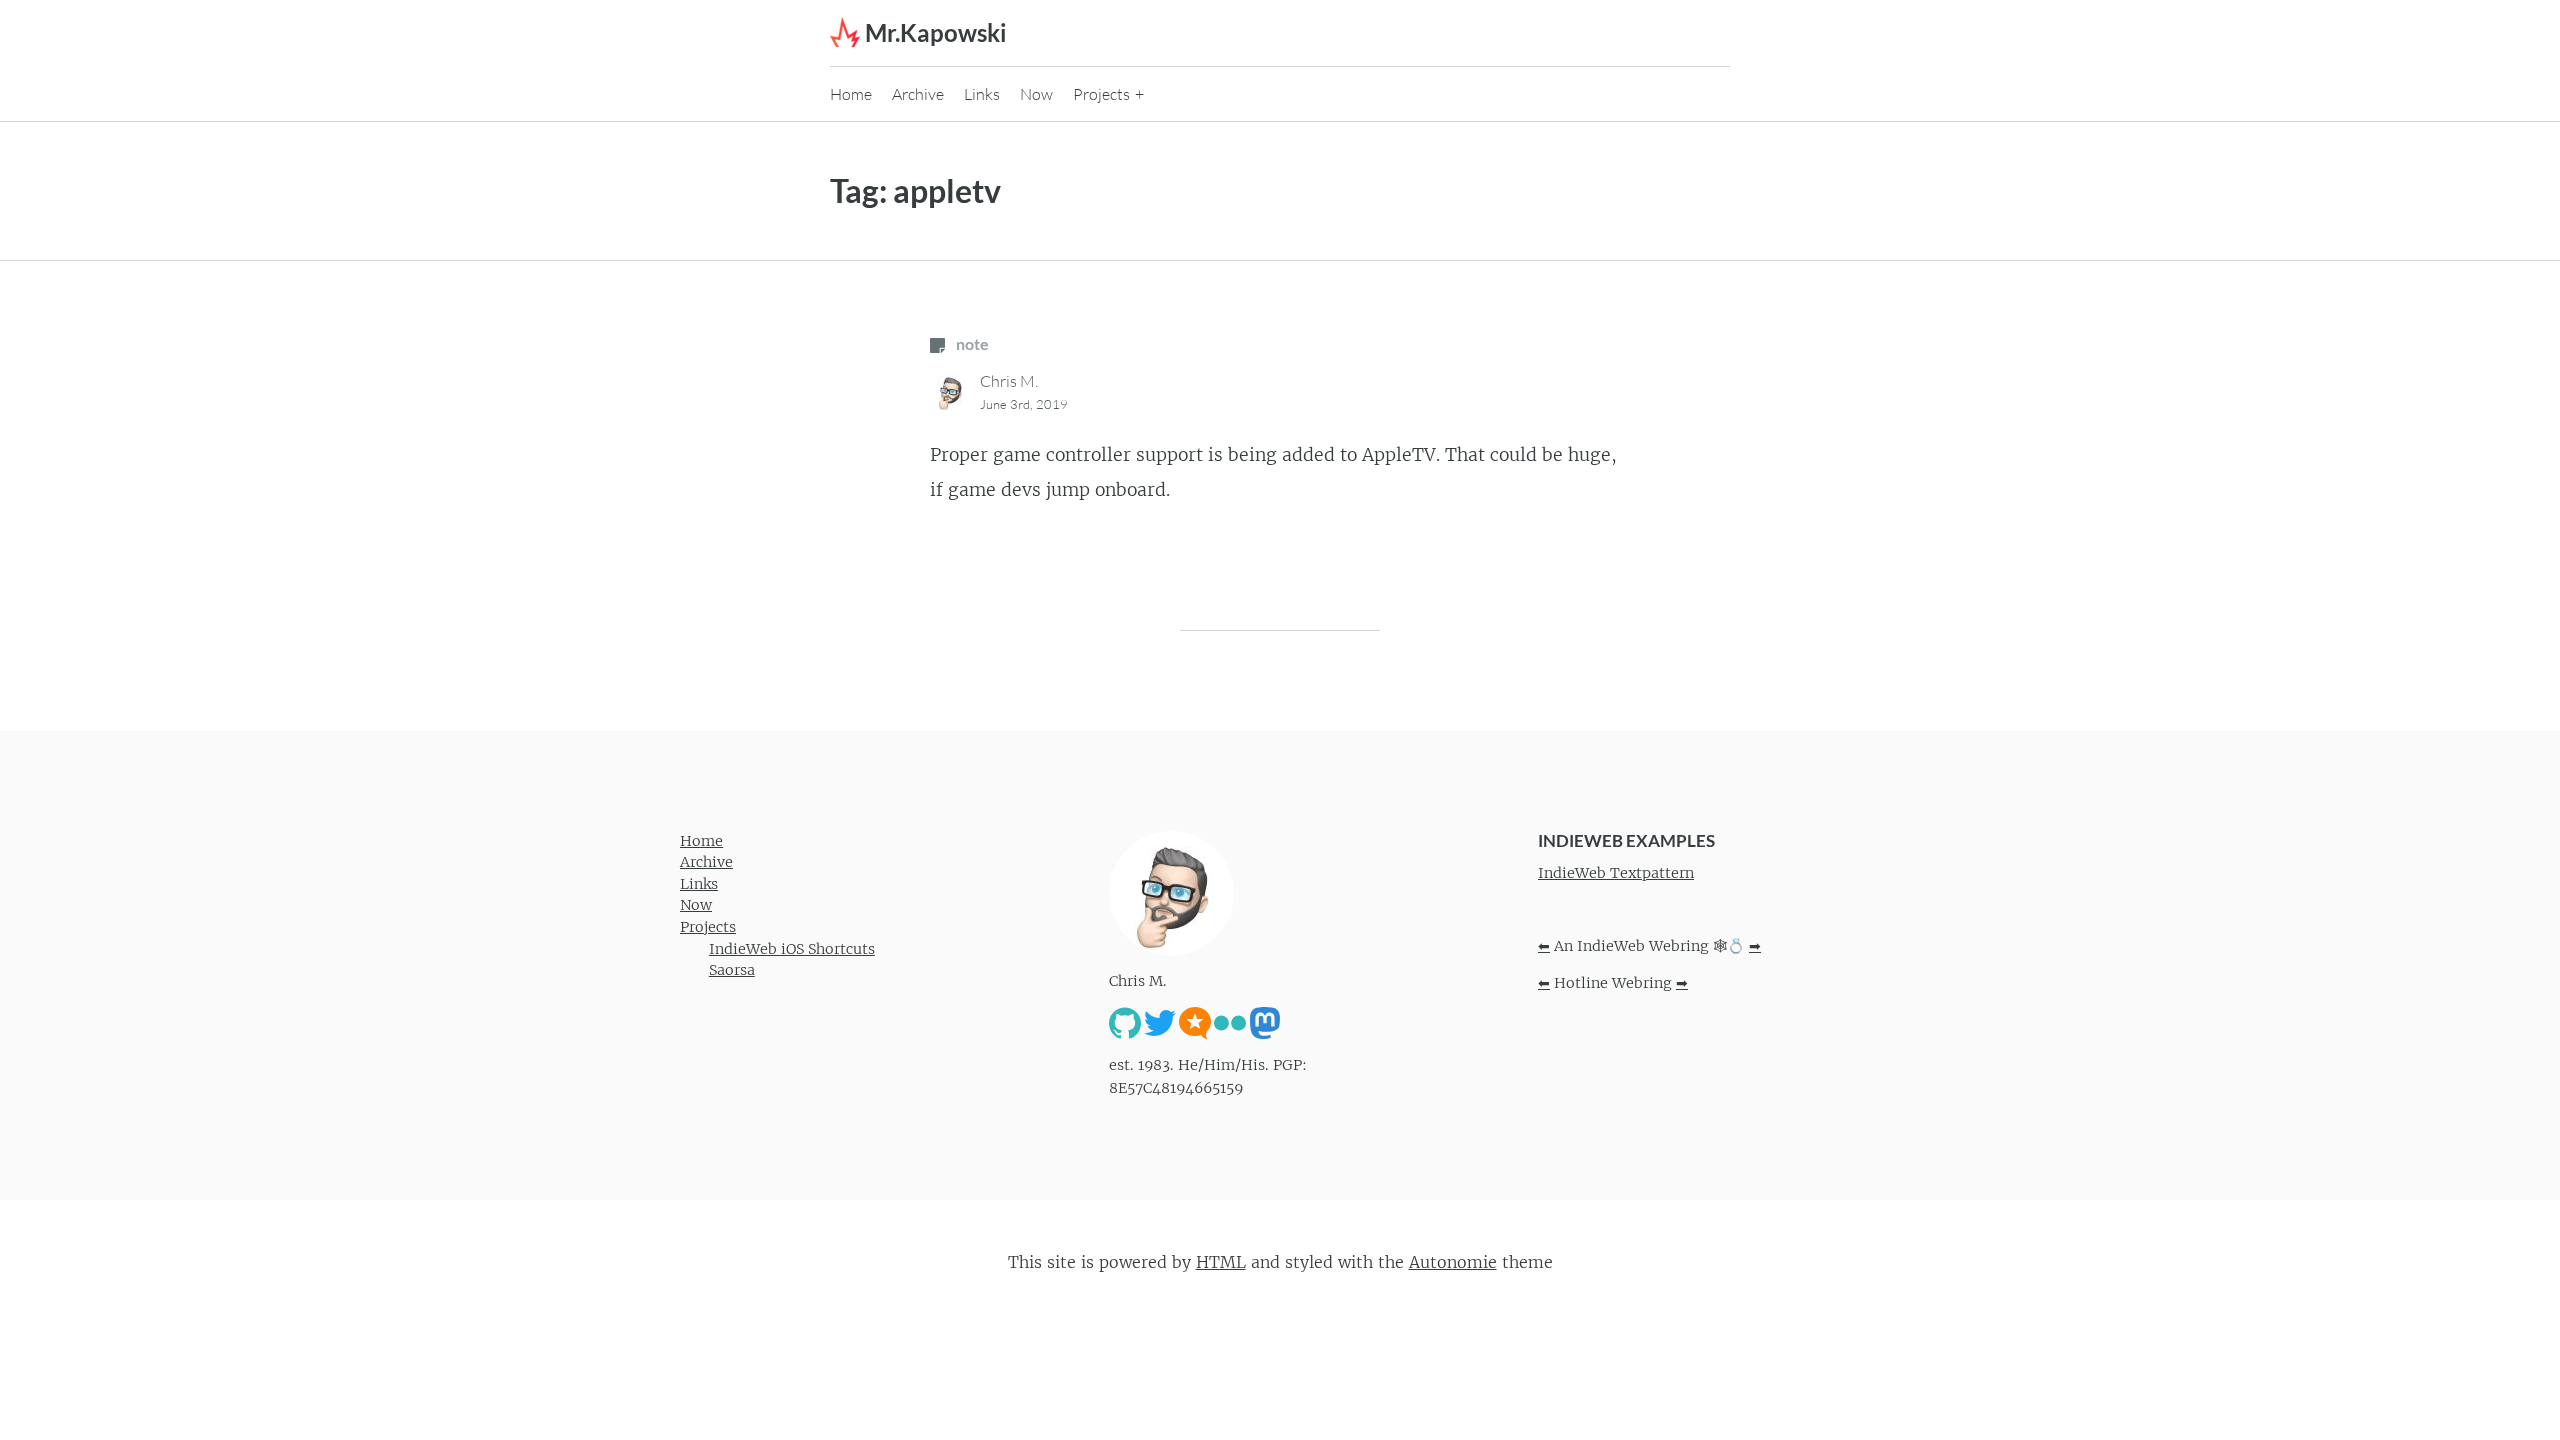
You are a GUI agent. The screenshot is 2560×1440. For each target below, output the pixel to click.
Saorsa (732, 970)
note (971, 343)
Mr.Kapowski (936, 32)
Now (1036, 94)
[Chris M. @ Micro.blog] (1195, 1022)
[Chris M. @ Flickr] (1230, 1022)
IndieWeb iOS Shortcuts (792, 949)
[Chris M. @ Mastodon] (1265, 1022)
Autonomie (1453, 1262)
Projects (1101, 94)
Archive (918, 94)
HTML (1221, 1262)
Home (851, 94)
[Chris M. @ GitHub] (1125, 1022)
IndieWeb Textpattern (1616, 873)
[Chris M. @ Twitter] (1160, 1022)
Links (982, 94)
